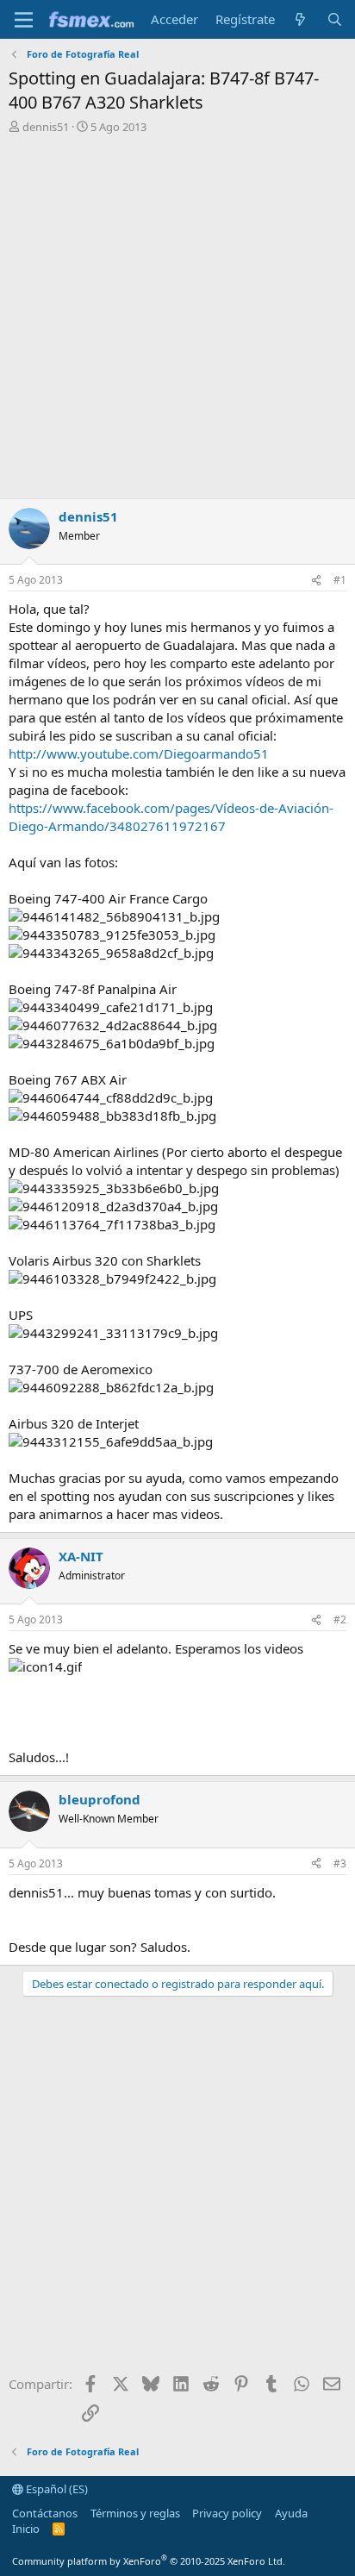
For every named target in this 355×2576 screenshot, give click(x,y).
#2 (340, 1619)
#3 (340, 1863)
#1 (340, 580)
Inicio (26, 2529)
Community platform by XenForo (149, 2561)
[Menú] (24, 20)
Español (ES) (56, 2489)
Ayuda (291, 2513)
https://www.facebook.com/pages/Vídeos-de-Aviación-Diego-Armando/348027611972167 (171, 817)
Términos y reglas (135, 2513)
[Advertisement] (177, 321)
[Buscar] (335, 19)
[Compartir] (316, 581)
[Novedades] (300, 19)
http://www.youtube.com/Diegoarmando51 (139, 753)
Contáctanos (45, 2513)
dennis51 (46, 127)
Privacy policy (227, 2513)
